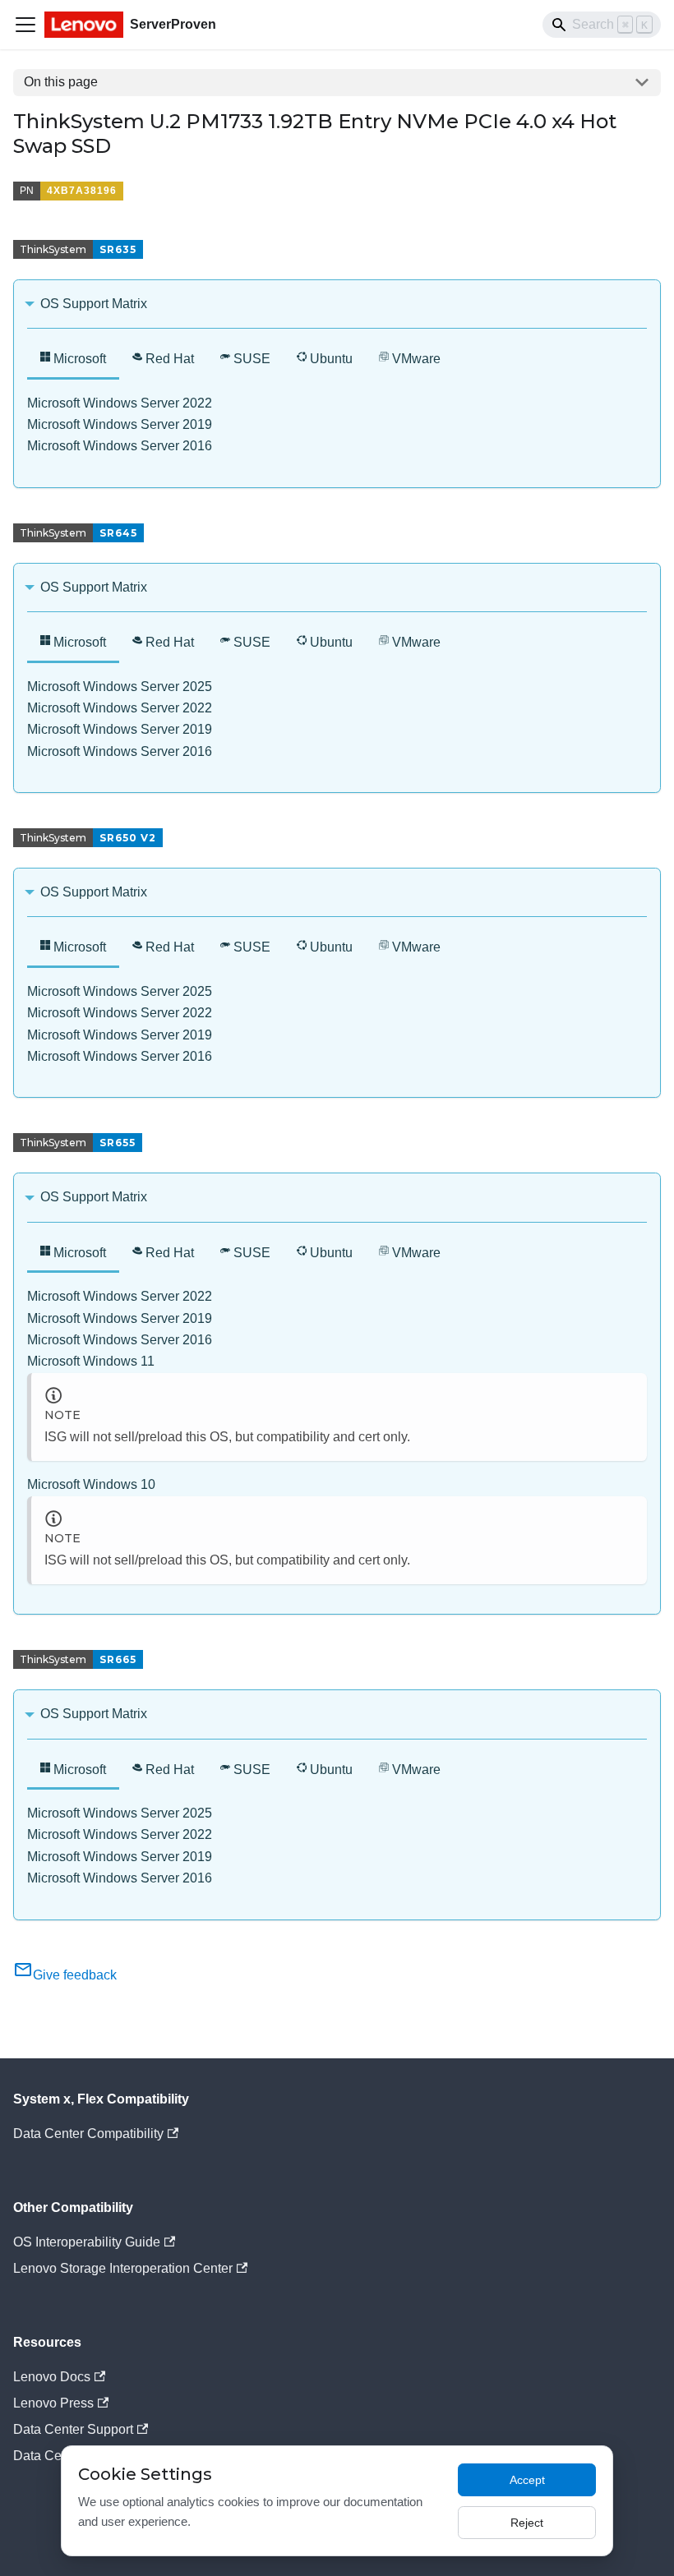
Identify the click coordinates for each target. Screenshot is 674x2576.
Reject (527, 2523)
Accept (527, 2480)
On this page (61, 82)
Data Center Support (73, 2429)
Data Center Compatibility (88, 2134)
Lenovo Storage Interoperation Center (123, 2268)
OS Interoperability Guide (87, 2242)
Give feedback (75, 1975)
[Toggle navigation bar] (25, 25)
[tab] (73, 360)
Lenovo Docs (52, 2377)
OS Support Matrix (94, 304)
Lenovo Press (53, 2403)
